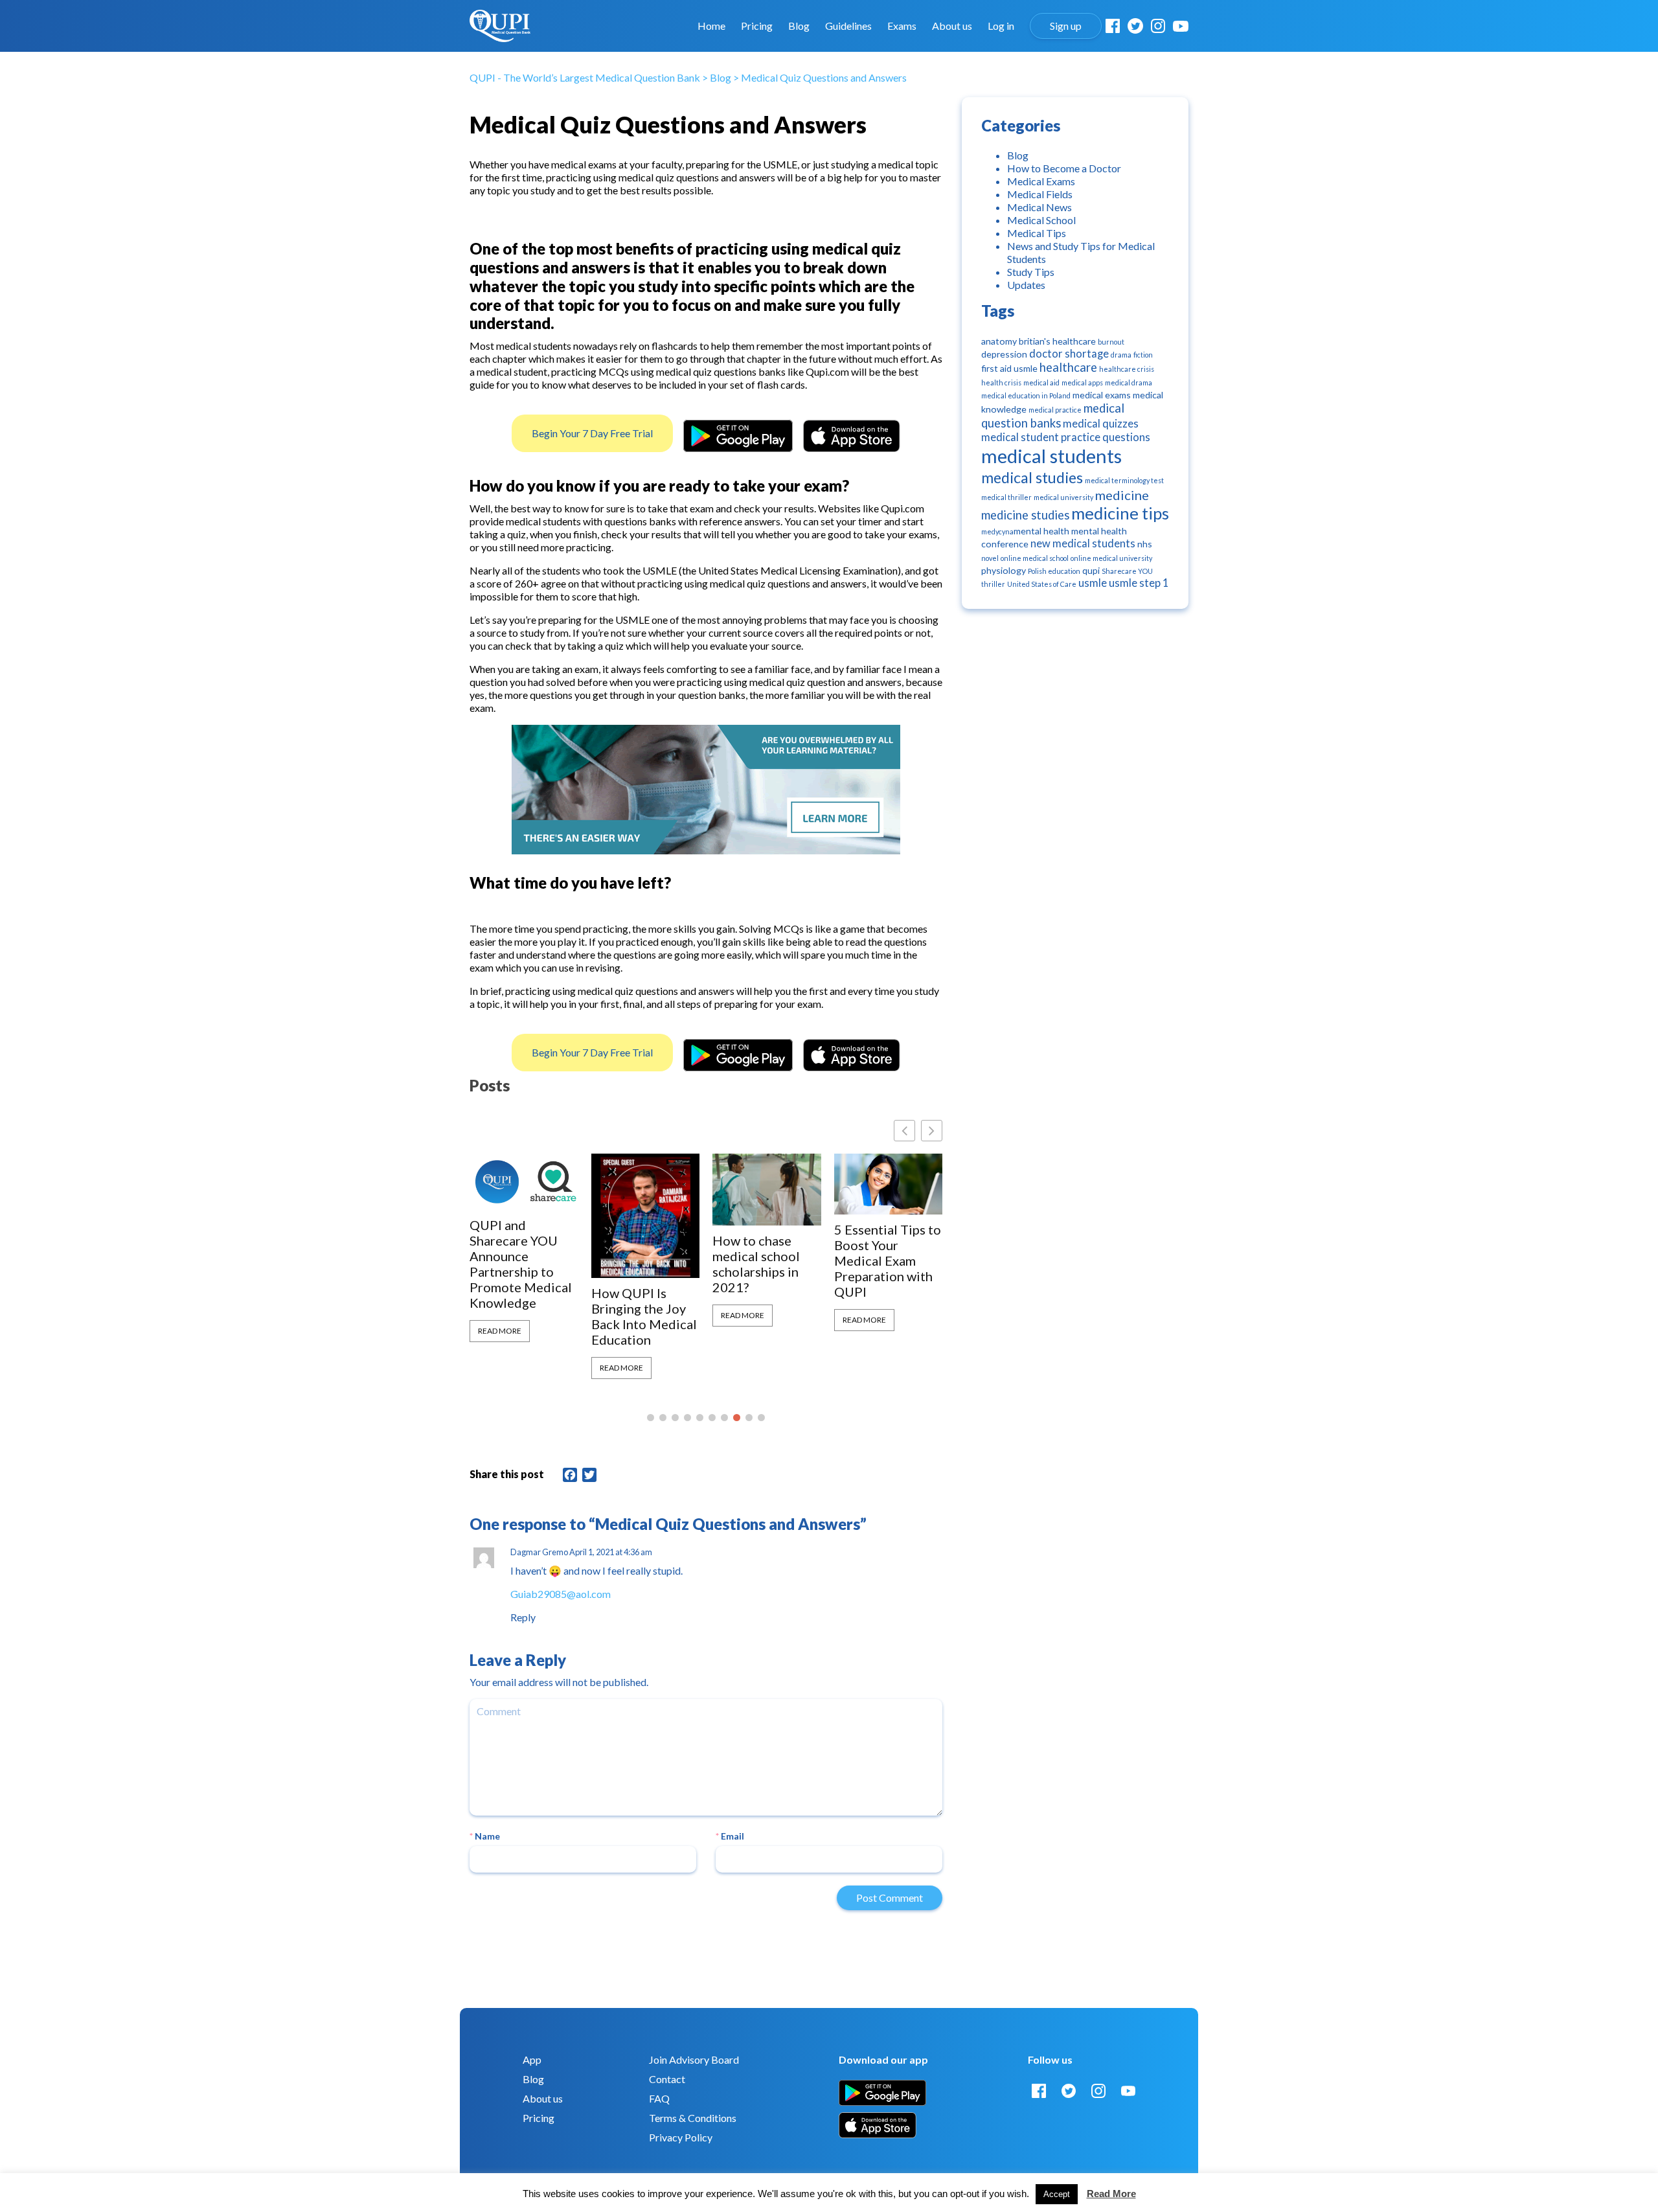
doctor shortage (1069, 354)
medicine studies (1025, 515)
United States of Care (1042, 584)
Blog (799, 26)
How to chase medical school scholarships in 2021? (756, 1264)
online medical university (1111, 558)
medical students (1051, 456)
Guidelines (848, 26)
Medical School (1041, 220)
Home (711, 26)
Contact (667, 2079)
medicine (1122, 495)
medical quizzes (1101, 424)
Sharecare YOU (1127, 571)
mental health (1041, 531)
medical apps (1082, 382)
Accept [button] (1057, 2194)
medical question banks (1053, 416)
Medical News (1039, 207)
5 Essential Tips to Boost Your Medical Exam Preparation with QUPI (888, 1260)
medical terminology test (1124, 480)
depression (1004, 354)
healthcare (1068, 367)
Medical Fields (1040, 194)
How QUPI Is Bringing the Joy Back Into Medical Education (644, 1316)
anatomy (999, 341)
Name (485, 1836)
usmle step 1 (1139, 583)
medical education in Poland (1026, 395)
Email (730, 1836)
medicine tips (1120, 513)
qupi (1091, 570)
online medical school (1035, 558)
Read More (500, 1331)
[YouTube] (1181, 26)
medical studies (1032, 477)
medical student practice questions (1066, 437)
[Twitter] (1135, 26)
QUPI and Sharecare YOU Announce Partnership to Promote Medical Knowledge (521, 1264)
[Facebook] (1113, 26)
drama (1121, 355)
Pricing (757, 26)
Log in (1001, 26)
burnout (1111, 342)
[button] (932, 1131)
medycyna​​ (997, 531)
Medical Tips (1037, 233)
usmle (1093, 583)
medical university (1063, 497)
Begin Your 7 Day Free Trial (592, 433)
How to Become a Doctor (1064, 168)
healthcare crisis (1127, 369)
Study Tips (1031, 272)
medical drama (1129, 382)
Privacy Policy (681, 2137)
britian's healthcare (1057, 341)
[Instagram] (1158, 26)
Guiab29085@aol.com (561, 1594)
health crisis (1001, 382)
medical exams (1102, 395)
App (532, 2059)
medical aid (1041, 382)
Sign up (1066, 26)
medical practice (1055, 410)
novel (990, 558)
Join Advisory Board (694, 2059)
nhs (1145, 544)
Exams (902, 26)
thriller (993, 584)
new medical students (1083, 543)
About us (952, 26)
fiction (1143, 355)
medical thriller (1006, 497)
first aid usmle (1009, 368)
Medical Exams (1041, 181)
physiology (1004, 570)
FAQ (659, 2098)
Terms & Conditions (693, 2118)
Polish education (1054, 571)
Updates (1026, 285)
